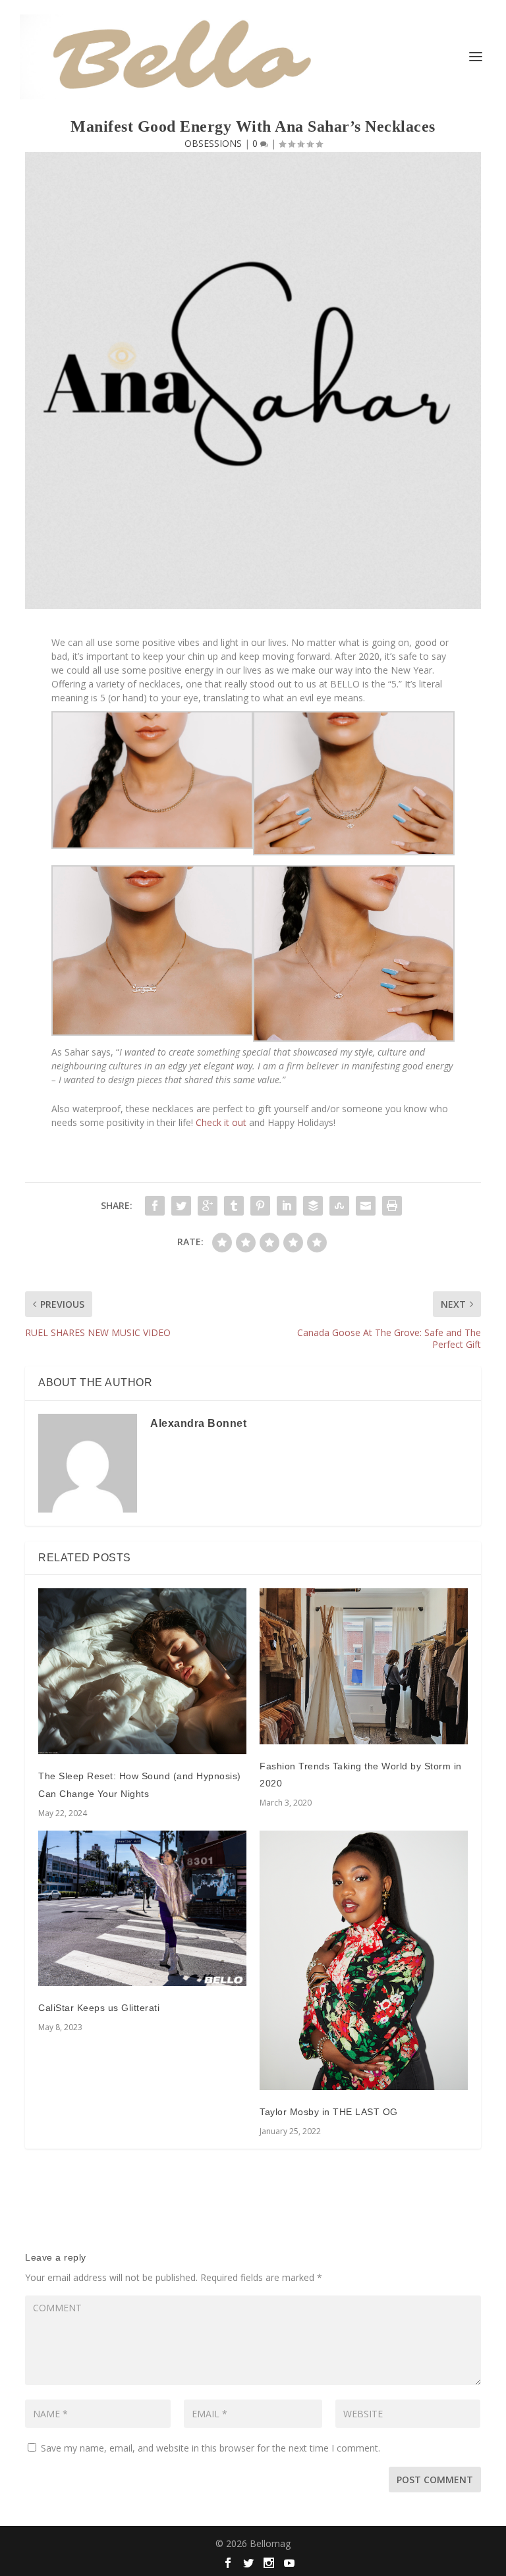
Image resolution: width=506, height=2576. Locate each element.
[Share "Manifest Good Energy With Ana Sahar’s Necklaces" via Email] (366, 1206)
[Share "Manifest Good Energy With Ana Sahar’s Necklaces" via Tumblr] (234, 1206)
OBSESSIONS (213, 143)
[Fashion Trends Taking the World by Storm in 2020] (364, 1666)
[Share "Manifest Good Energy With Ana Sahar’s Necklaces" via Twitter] (181, 1206)
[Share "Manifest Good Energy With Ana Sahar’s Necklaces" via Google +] (208, 1206)
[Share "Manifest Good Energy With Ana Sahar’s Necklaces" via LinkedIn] (287, 1206)
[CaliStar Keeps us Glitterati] (142, 1909)
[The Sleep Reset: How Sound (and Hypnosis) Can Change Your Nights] (142, 1671)
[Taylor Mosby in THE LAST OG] (364, 1961)
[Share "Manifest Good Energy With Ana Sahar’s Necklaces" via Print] (392, 1206)
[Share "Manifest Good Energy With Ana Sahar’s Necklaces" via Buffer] (313, 1206)
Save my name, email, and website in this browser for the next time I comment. (211, 2448)
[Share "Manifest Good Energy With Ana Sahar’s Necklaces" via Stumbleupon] (339, 1206)
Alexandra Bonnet (198, 1423)
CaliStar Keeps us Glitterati (99, 2008)
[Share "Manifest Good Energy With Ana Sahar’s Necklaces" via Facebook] (155, 1206)
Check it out (221, 1122)
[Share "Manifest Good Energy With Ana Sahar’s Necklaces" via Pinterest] (260, 1206)
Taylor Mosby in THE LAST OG (329, 2112)
